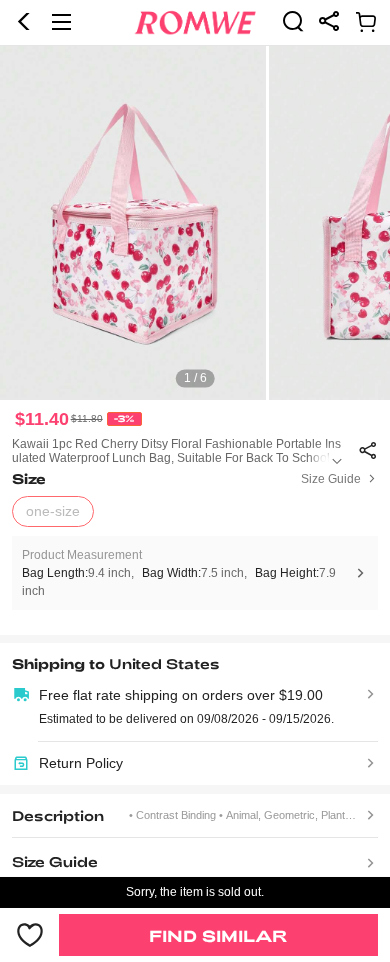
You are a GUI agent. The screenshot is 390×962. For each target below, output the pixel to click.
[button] (24, 22)
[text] (195, 223)
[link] (293, 21)
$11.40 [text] (42, 419)
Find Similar (218, 935)
